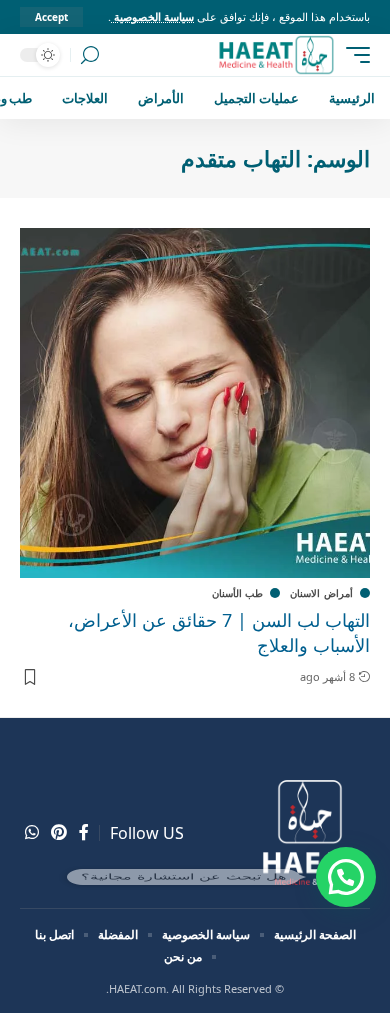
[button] (346, 877)
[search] (90, 55)
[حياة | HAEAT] (275, 55)
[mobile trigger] (353, 55)
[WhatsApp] (32, 832)
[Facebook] (84, 832)
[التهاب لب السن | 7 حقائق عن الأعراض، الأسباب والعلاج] (195, 403)
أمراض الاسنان (321, 593)
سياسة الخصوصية (152, 16)
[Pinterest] (59, 832)
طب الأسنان (238, 593)
